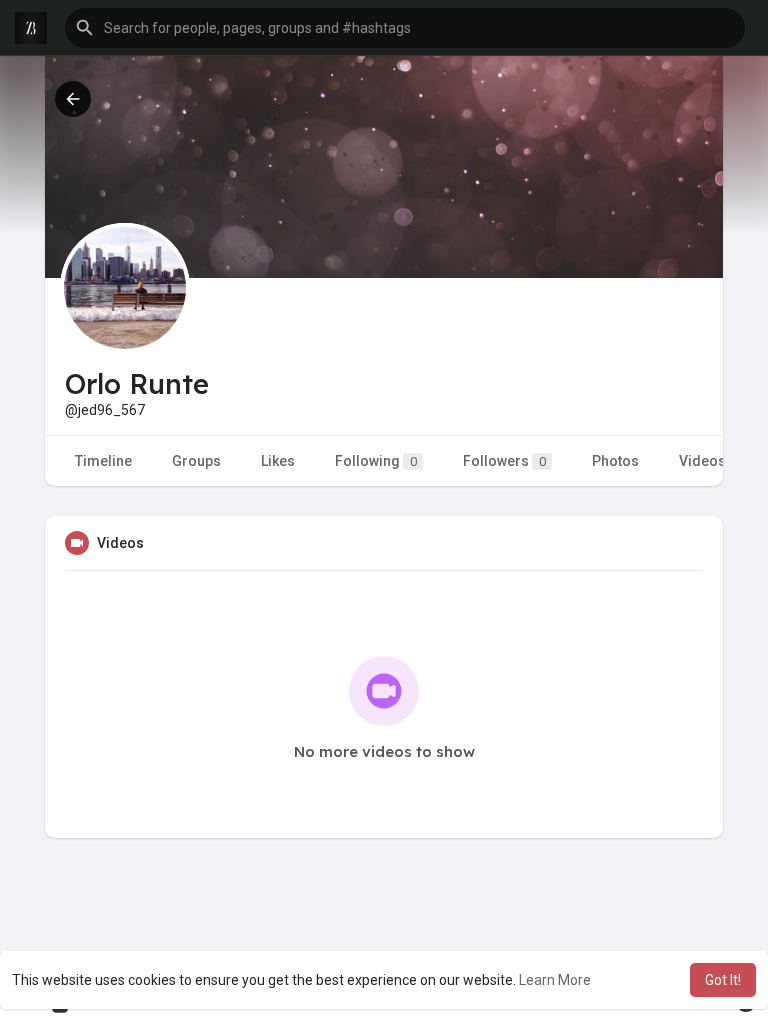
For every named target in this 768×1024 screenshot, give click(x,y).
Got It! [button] (723, 980)
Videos (702, 461)
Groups (196, 461)
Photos (615, 461)
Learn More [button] (555, 980)
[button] (405, 28)
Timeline (103, 461)
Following (376, 461)
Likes (278, 461)
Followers (504, 461)
